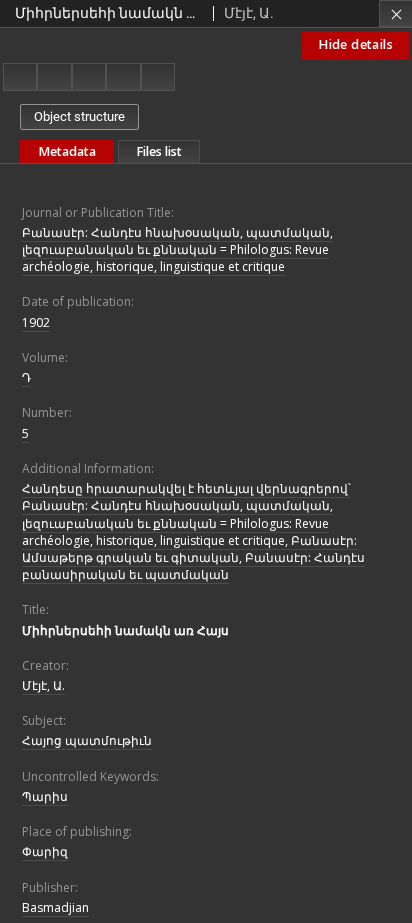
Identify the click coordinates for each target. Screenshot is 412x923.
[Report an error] (158, 76)
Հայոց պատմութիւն (87, 740)
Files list (159, 151)
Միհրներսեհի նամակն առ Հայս (125, 630)
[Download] (20, 76)
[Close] (395, 13)
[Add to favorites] (89, 76)
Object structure (79, 116)
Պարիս (45, 796)
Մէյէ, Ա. (43, 685)
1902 (36, 322)
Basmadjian (55, 907)
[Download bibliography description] (123, 77)
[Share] (54, 76)
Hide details (355, 44)
